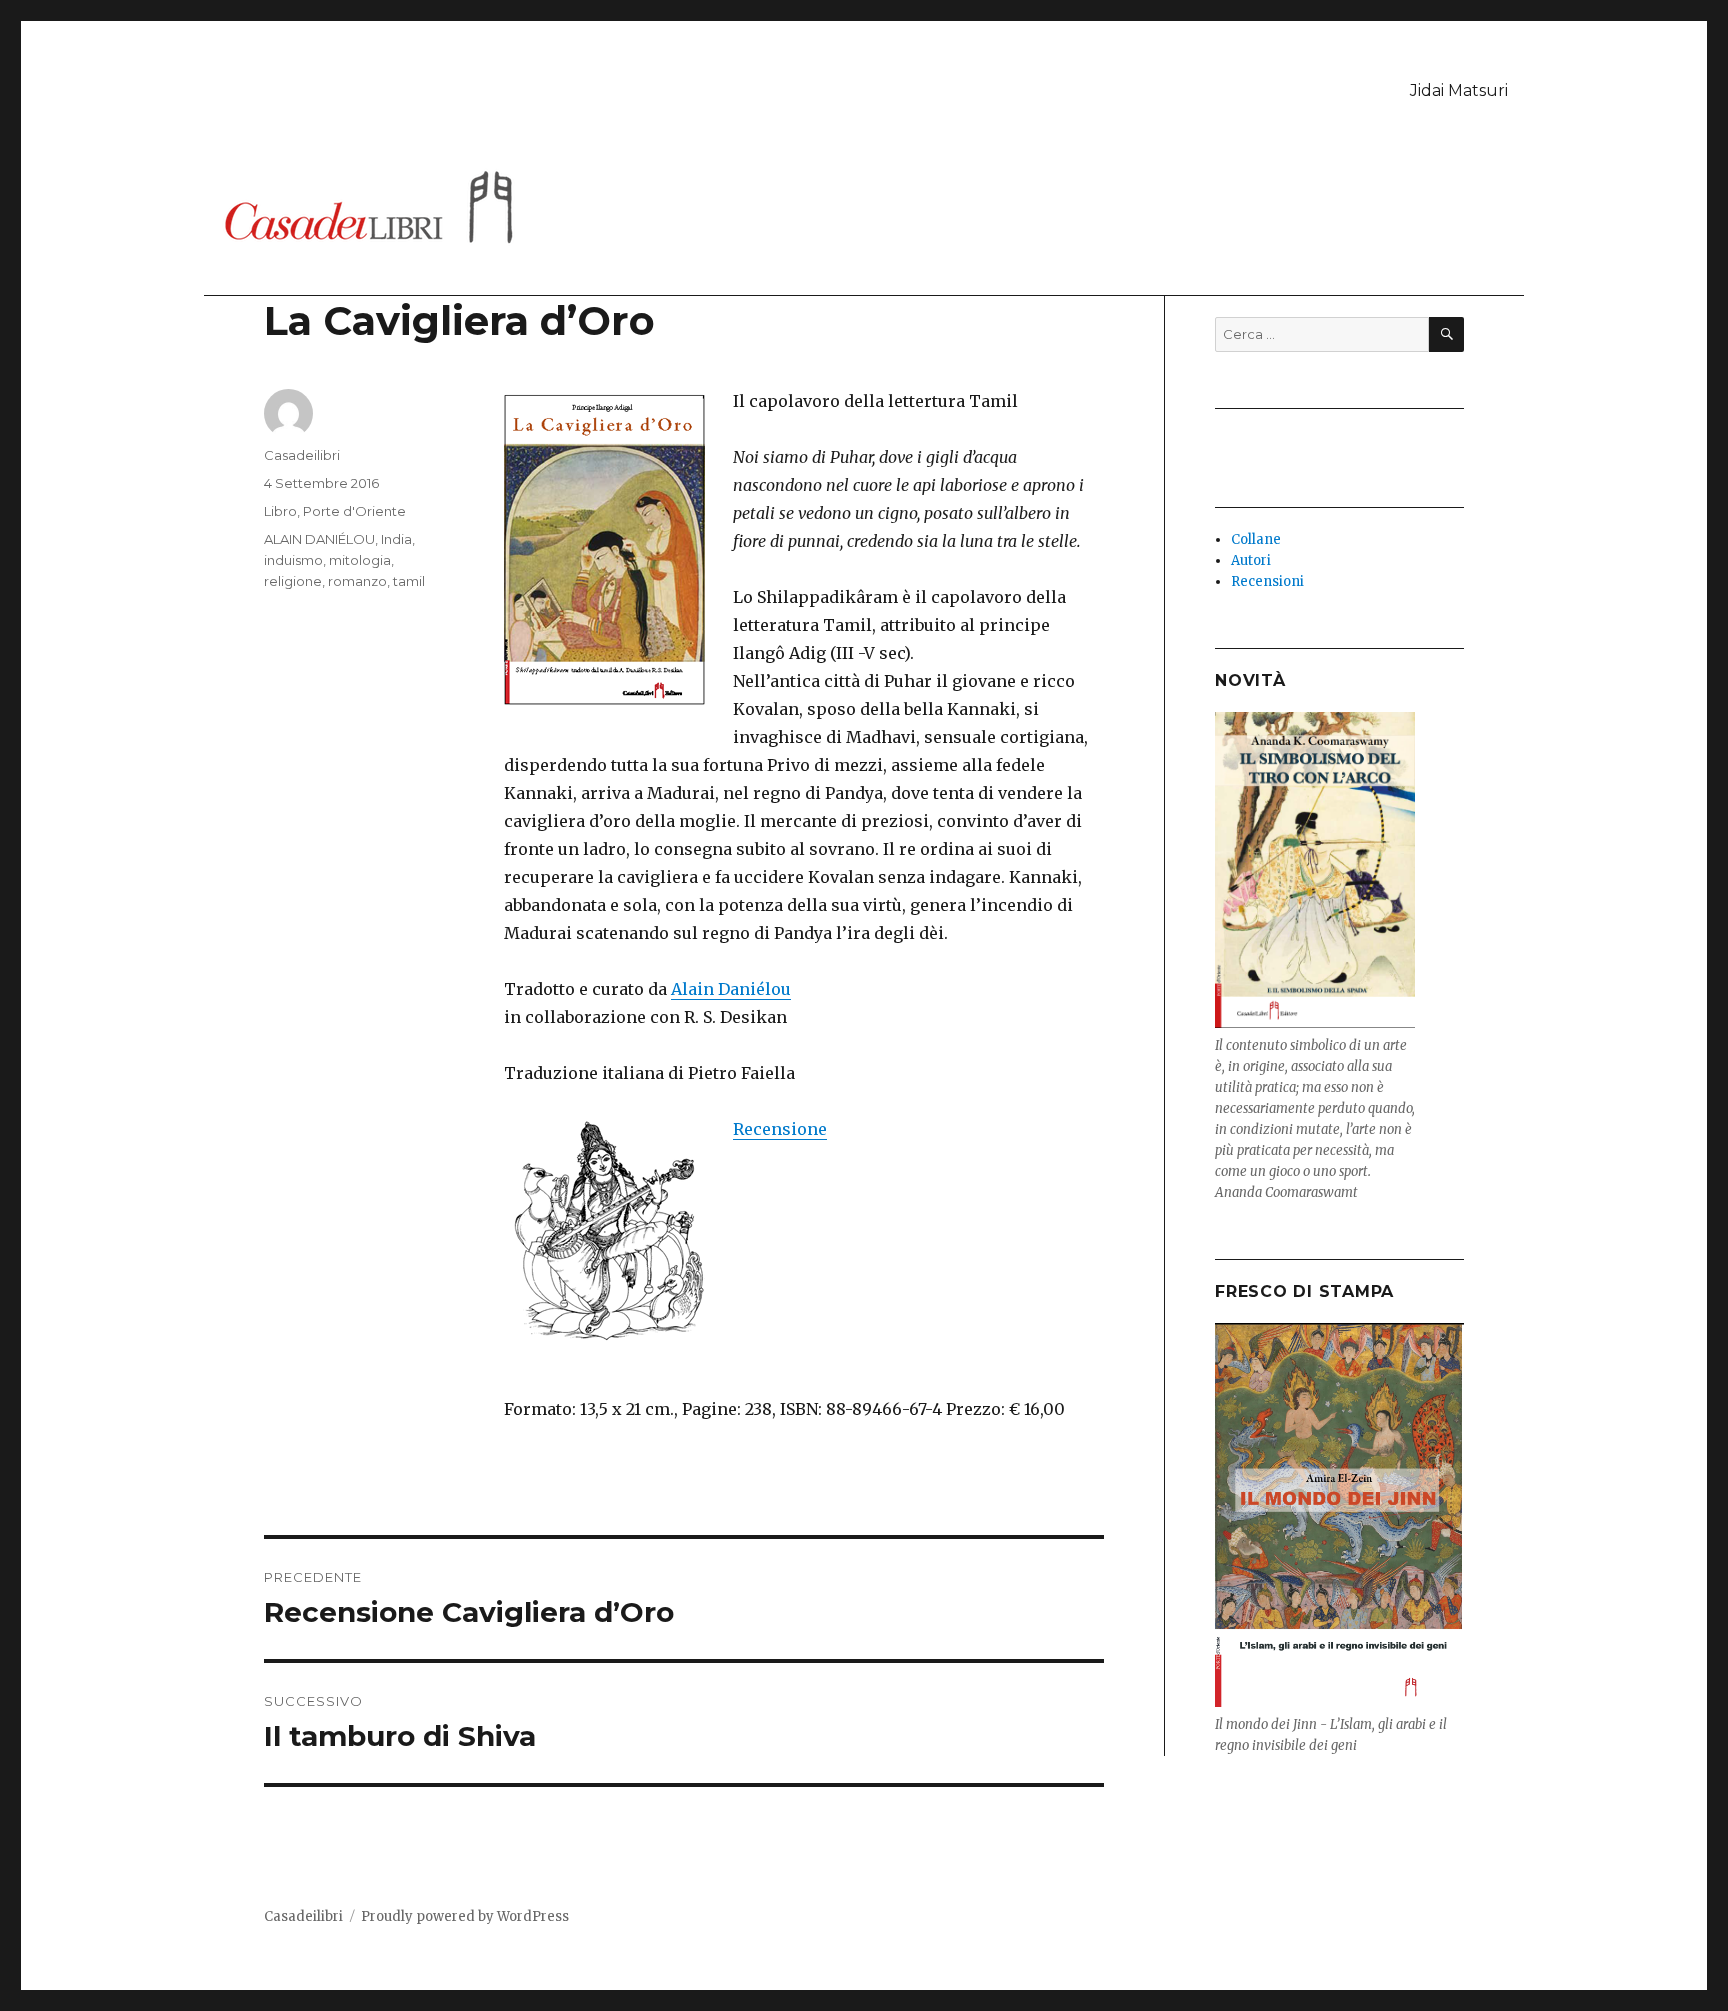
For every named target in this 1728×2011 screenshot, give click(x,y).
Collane (1256, 539)
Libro (280, 511)
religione (293, 581)
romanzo (357, 581)
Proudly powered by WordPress (465, 1916)
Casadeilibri (302, 455)
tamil (409, 581)
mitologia (360, 560)
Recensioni (1267, 581)
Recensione (780, 1129)
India (396, 539)
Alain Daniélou (731, 989)
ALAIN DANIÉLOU (319, 539)
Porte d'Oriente (354, 511)
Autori (1251, 560)
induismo (293, 560)
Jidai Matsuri (1459, 90)
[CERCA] (1446, 334)
